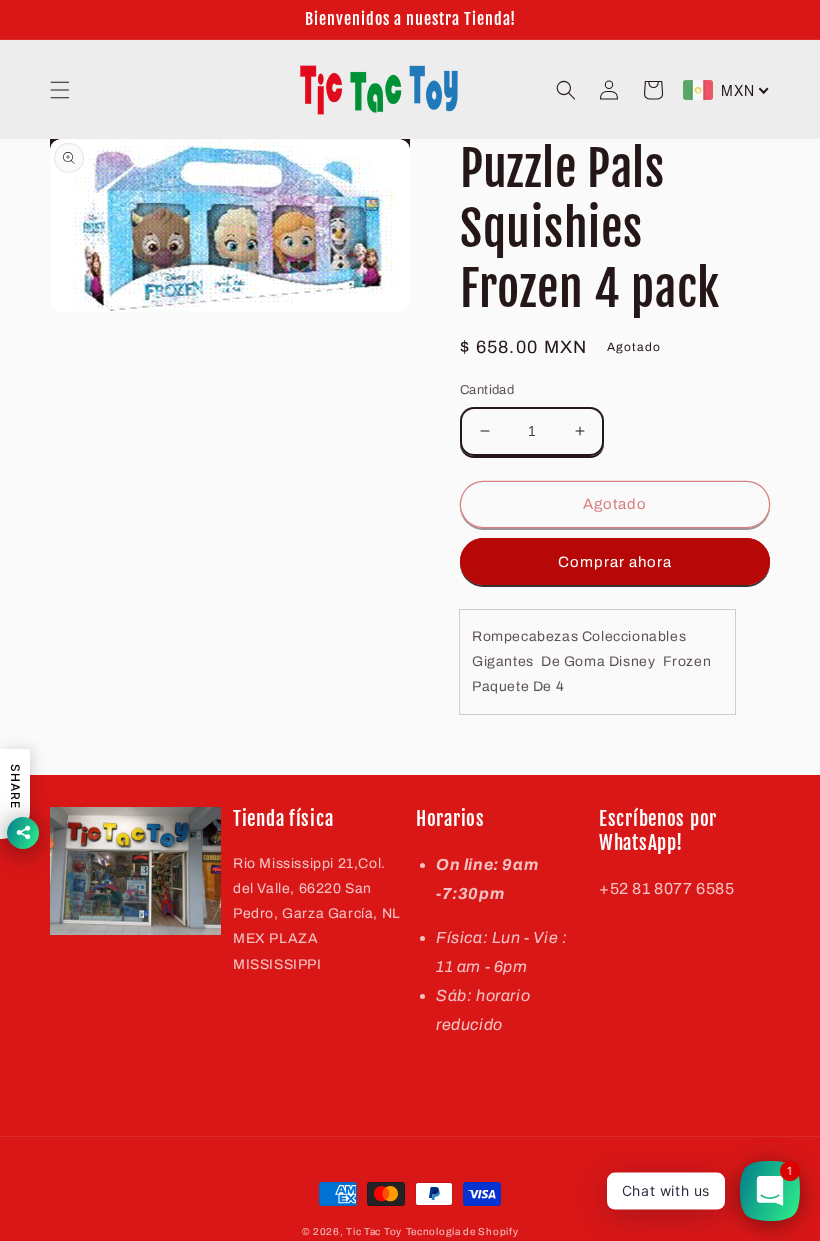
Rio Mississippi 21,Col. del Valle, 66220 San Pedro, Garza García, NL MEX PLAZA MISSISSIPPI (317, 914)
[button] (60, 90)
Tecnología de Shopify (462, 1231)
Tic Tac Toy (374, 1231)
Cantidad (487, 390)
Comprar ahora (615, 562)
